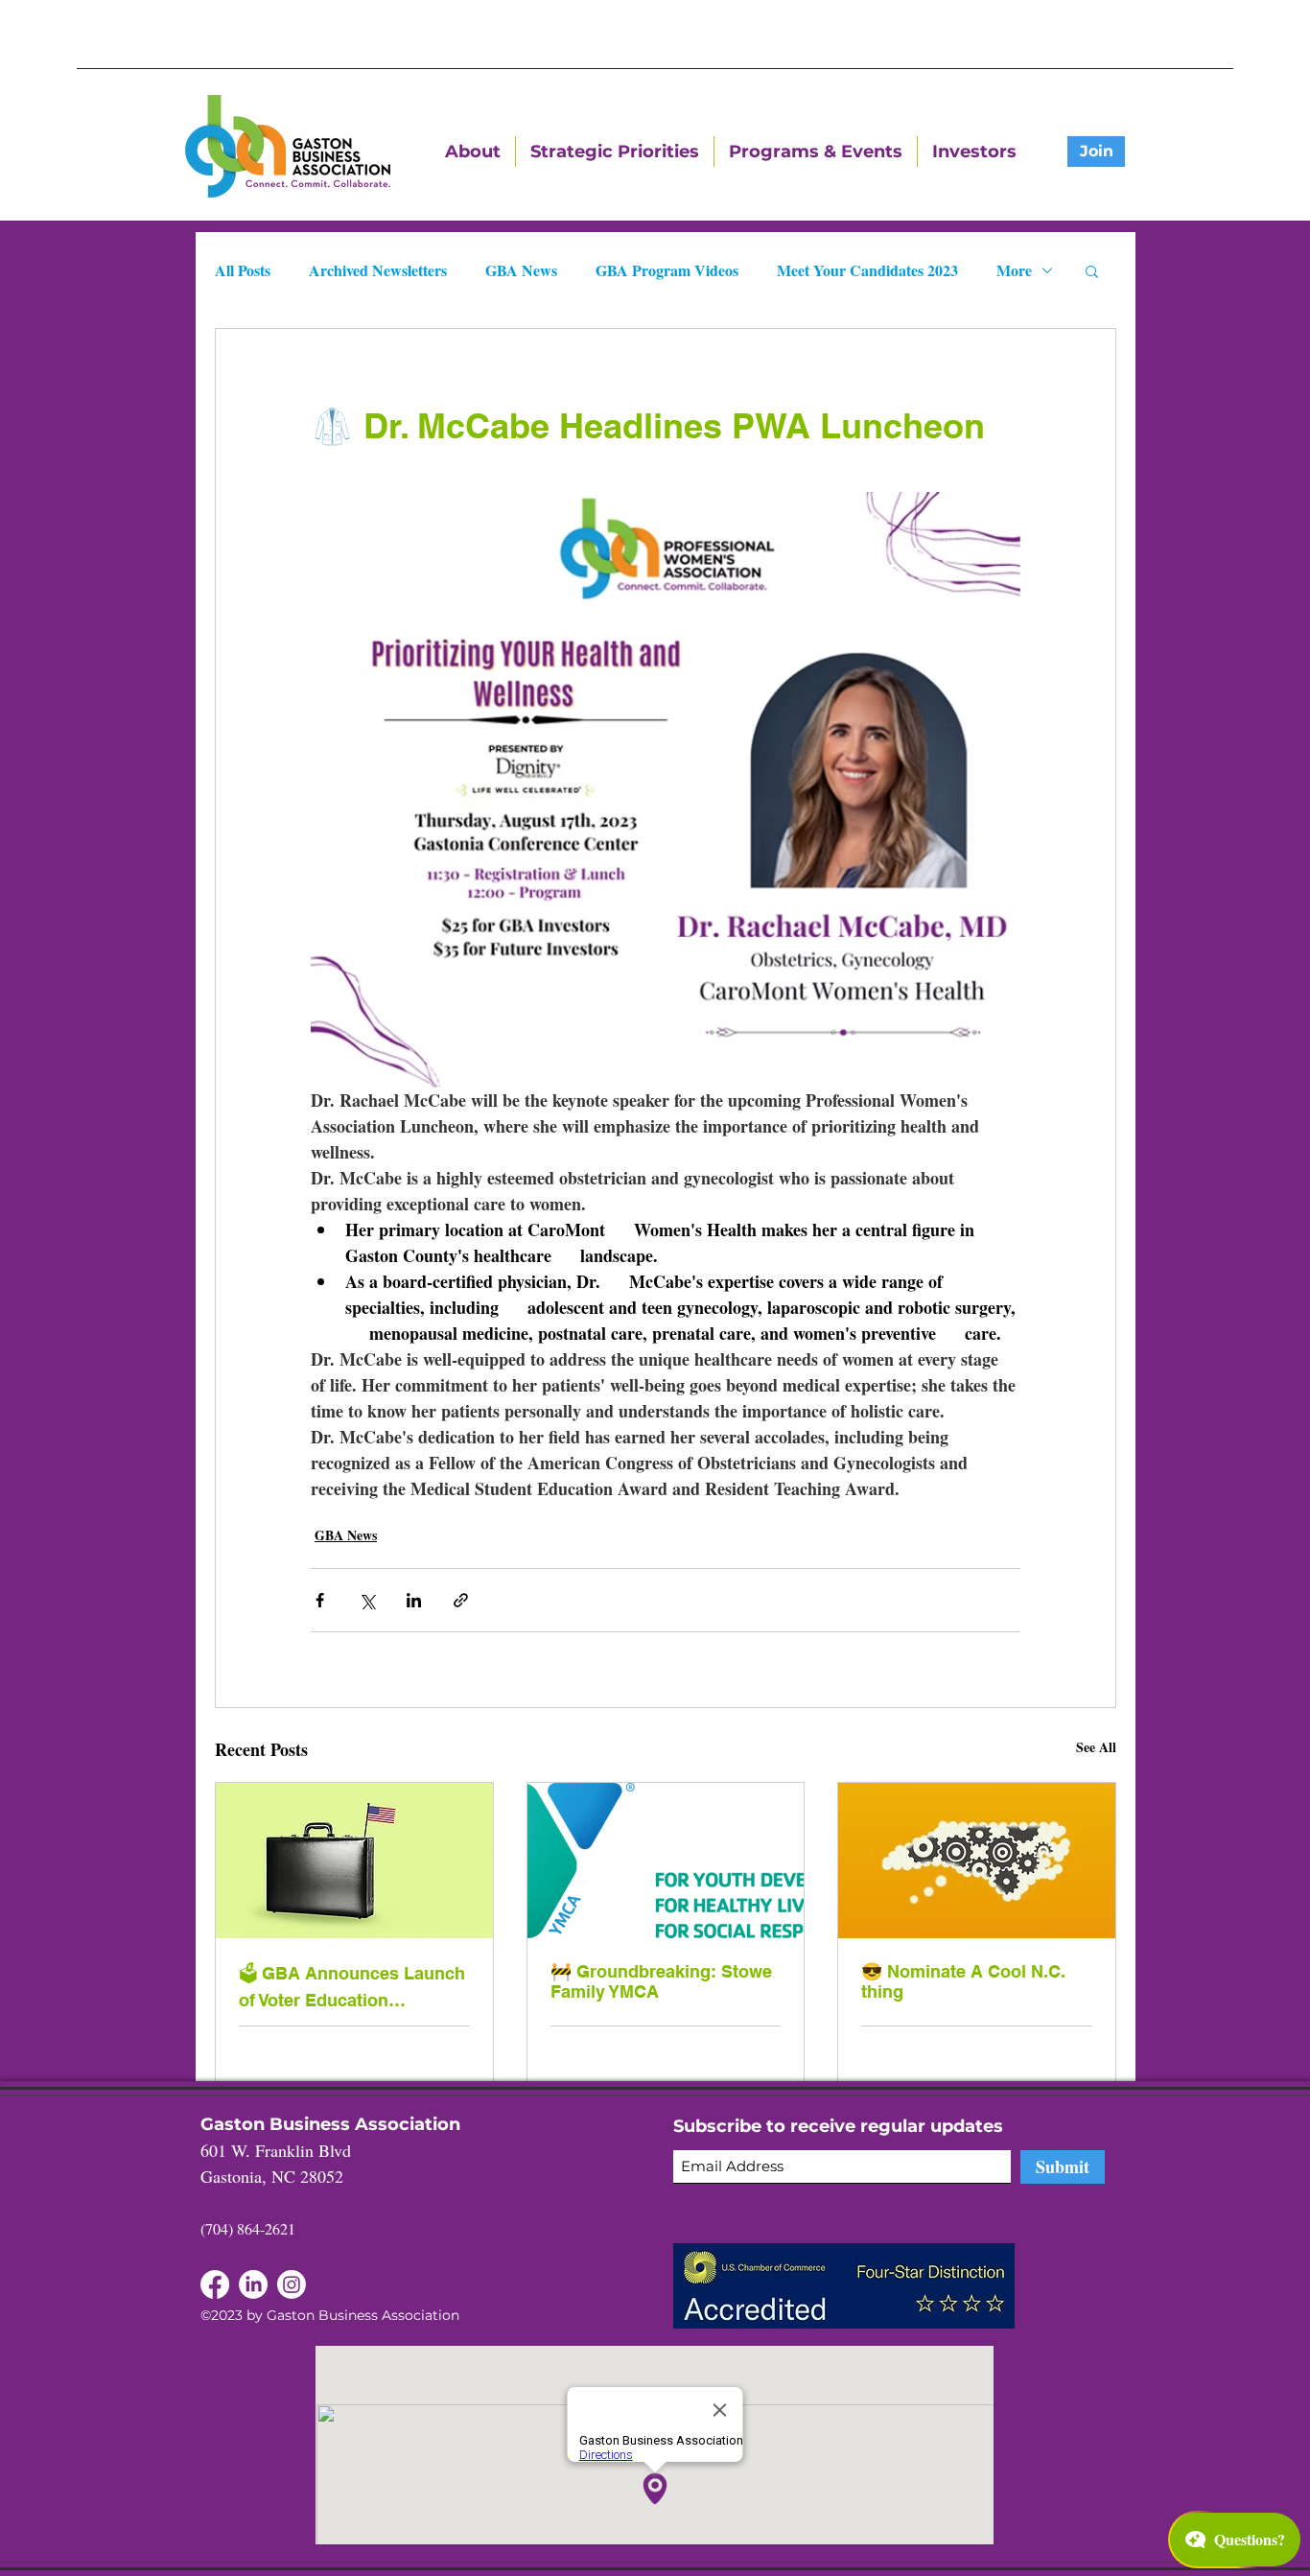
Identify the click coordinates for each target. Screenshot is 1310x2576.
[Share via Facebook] (320, 1600)
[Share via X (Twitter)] (367, 1600)
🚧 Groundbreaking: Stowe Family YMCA (661, 1981)
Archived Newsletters (378, 270)
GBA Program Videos (667, 270)
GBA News (521, 270)
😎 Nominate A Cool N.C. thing (963, 1981)
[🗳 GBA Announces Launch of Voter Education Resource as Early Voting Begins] (354, 1861)
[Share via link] (461, 1600)
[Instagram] (292, 2284)
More (1014, 270)
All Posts (243, 270)
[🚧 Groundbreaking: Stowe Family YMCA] (666, 1861)
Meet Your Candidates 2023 (867, 270)
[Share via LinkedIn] (414, 1600)
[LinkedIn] (215, 2284)
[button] (1092, 270)
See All (1096, 1747)
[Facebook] (253, 2284)
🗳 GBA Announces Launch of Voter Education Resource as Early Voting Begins (352, 1987)
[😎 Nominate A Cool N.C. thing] (977, 1861)
